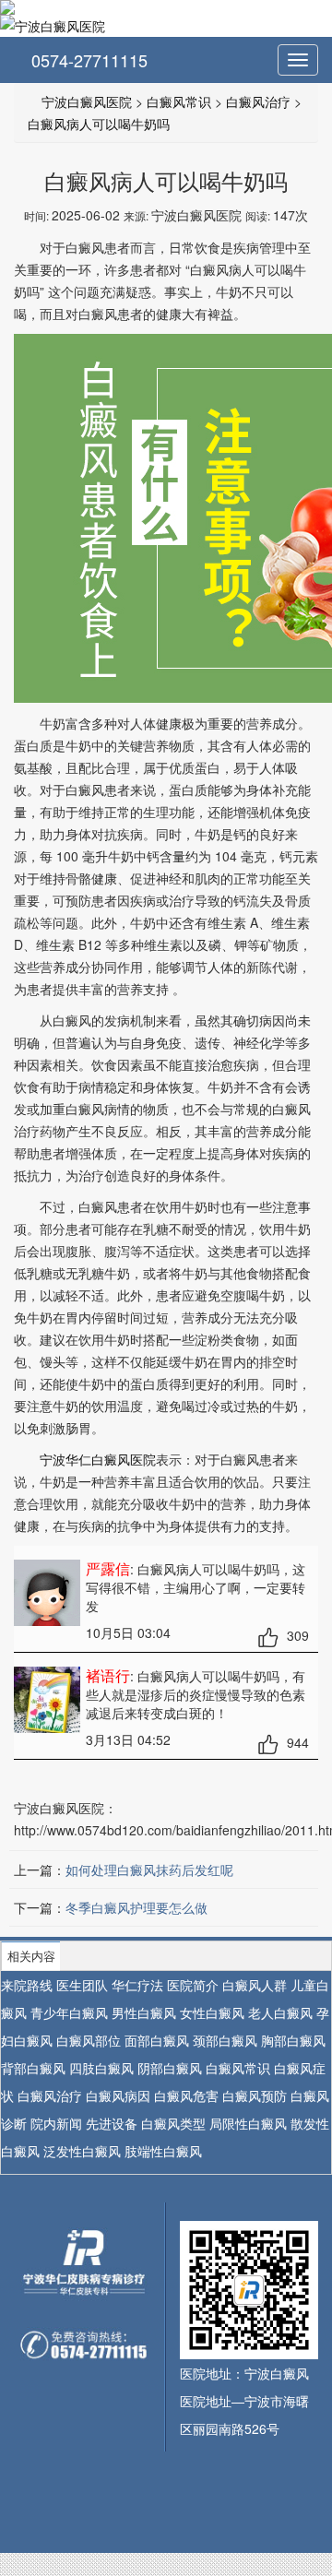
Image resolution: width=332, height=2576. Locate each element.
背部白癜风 (33, 2068)
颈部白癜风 (225, 2040)
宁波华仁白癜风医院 (98, 1459)
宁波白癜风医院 (87, 101)
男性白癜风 (144, 2012)
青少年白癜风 (69, 2012)
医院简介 (193, 1985)
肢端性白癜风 (163, 2151)
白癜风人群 (255, 1985)
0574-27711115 (87, 60)
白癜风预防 (255, 2095)
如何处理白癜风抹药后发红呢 (149, 1870)
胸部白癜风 (293, 2040)
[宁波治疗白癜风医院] (166, 7)
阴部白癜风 (170, 2068)
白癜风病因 (118, 2095)
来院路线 (27, 1985)
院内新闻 (56, 2123)
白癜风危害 (186, 2095)
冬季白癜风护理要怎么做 (136, 1907)
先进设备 (112, 2123)
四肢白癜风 (101, 2068)
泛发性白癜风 (82, 2151)
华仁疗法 (137, 1985)
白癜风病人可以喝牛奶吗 (99, 124)
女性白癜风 (212, 2012)
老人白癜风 (280, 2012)
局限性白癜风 (248, 2123)
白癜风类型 (173, 2123)
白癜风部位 (89, 2040)
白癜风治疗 (258, 101)
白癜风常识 (179, 101)
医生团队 (82, 1985)
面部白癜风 (157, 2040)
